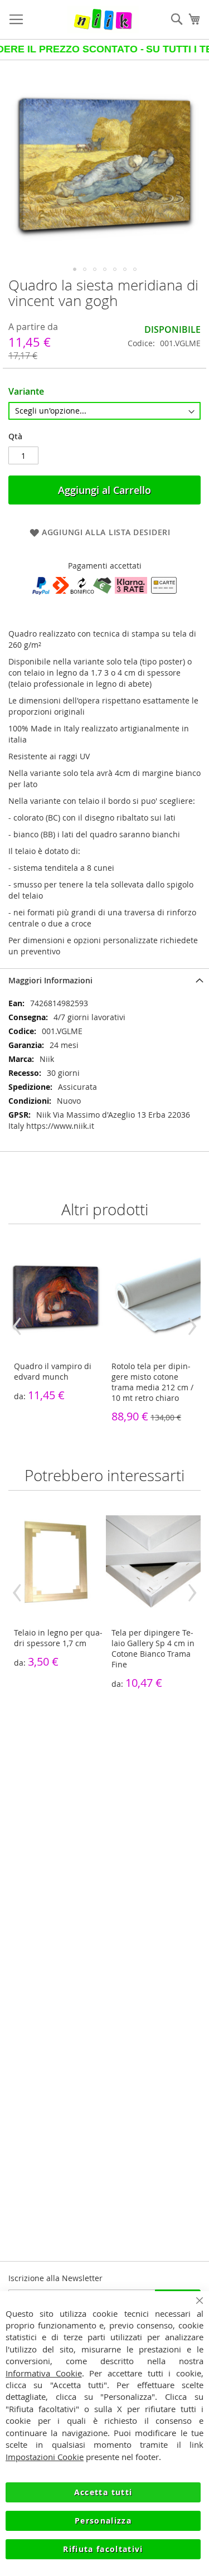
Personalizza (103, 2521)
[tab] (104, 980)
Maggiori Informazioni (50, 980)
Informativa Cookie (44, 2373)
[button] (75, 269)
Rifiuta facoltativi (103, 2549)
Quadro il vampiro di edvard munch (53, 1371)
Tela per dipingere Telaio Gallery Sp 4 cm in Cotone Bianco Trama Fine (153, 1648)
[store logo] (103, 20)
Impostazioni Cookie (45, 2457)
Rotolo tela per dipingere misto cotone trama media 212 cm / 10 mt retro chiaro (152, 1382)
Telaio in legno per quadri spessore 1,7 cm (58, 1638)
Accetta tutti (103, 2492)
